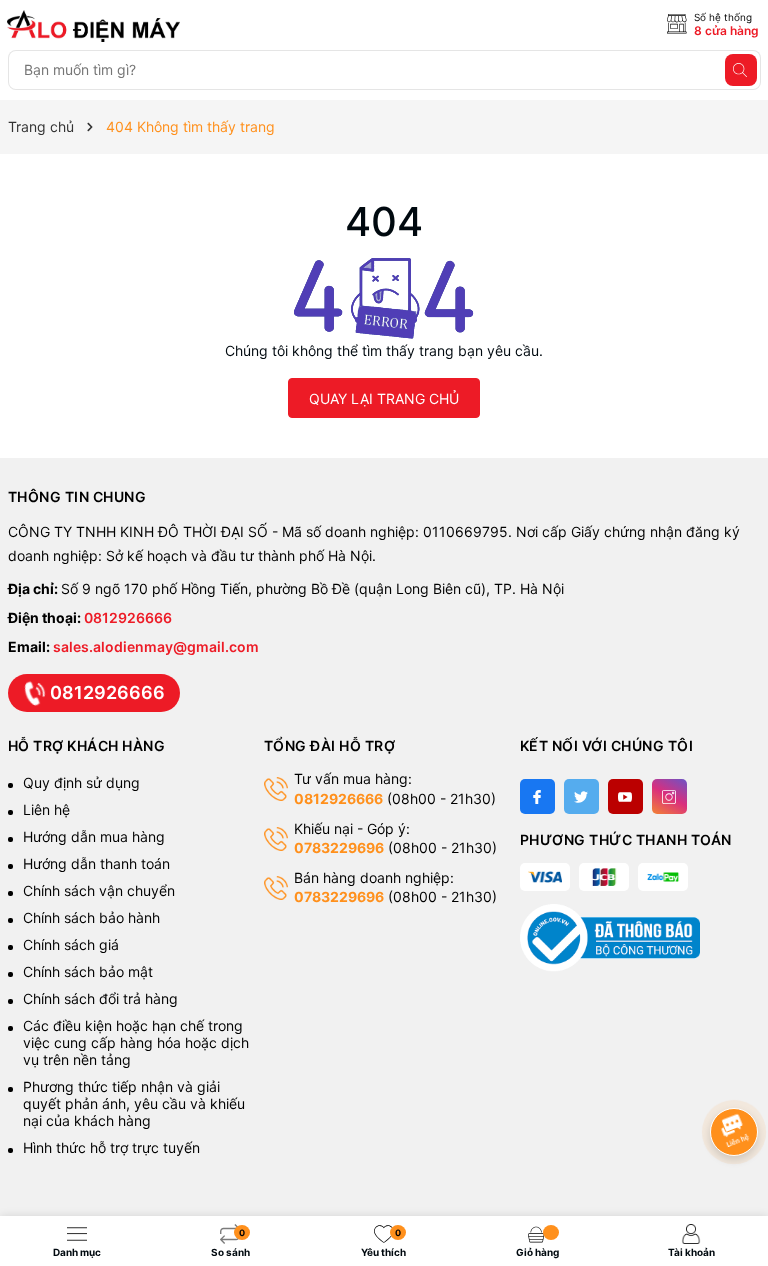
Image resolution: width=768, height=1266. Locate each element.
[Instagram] (669, 796)
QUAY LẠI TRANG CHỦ (384, 398)
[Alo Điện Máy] (97, 26)
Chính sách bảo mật (88, 971)
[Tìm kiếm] (741, 70)
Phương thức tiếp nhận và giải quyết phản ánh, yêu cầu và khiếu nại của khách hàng (134, 1103)
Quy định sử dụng (81, 782)
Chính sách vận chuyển (101, 890)
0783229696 (339, 847)
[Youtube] (625, 796)
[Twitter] (581, 796)
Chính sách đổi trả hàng (100, 998)
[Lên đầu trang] (737, 1078)
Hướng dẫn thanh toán (96, 863)
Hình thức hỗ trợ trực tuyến (111, 1147)
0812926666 (128, 617)
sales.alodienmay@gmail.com (156, 646)
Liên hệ (46, 809)
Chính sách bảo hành (91, 917)
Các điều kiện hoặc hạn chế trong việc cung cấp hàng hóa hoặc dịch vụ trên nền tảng (136, 1042)
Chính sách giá (71, 944)
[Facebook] (537, 796)
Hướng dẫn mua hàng (94, 836)
